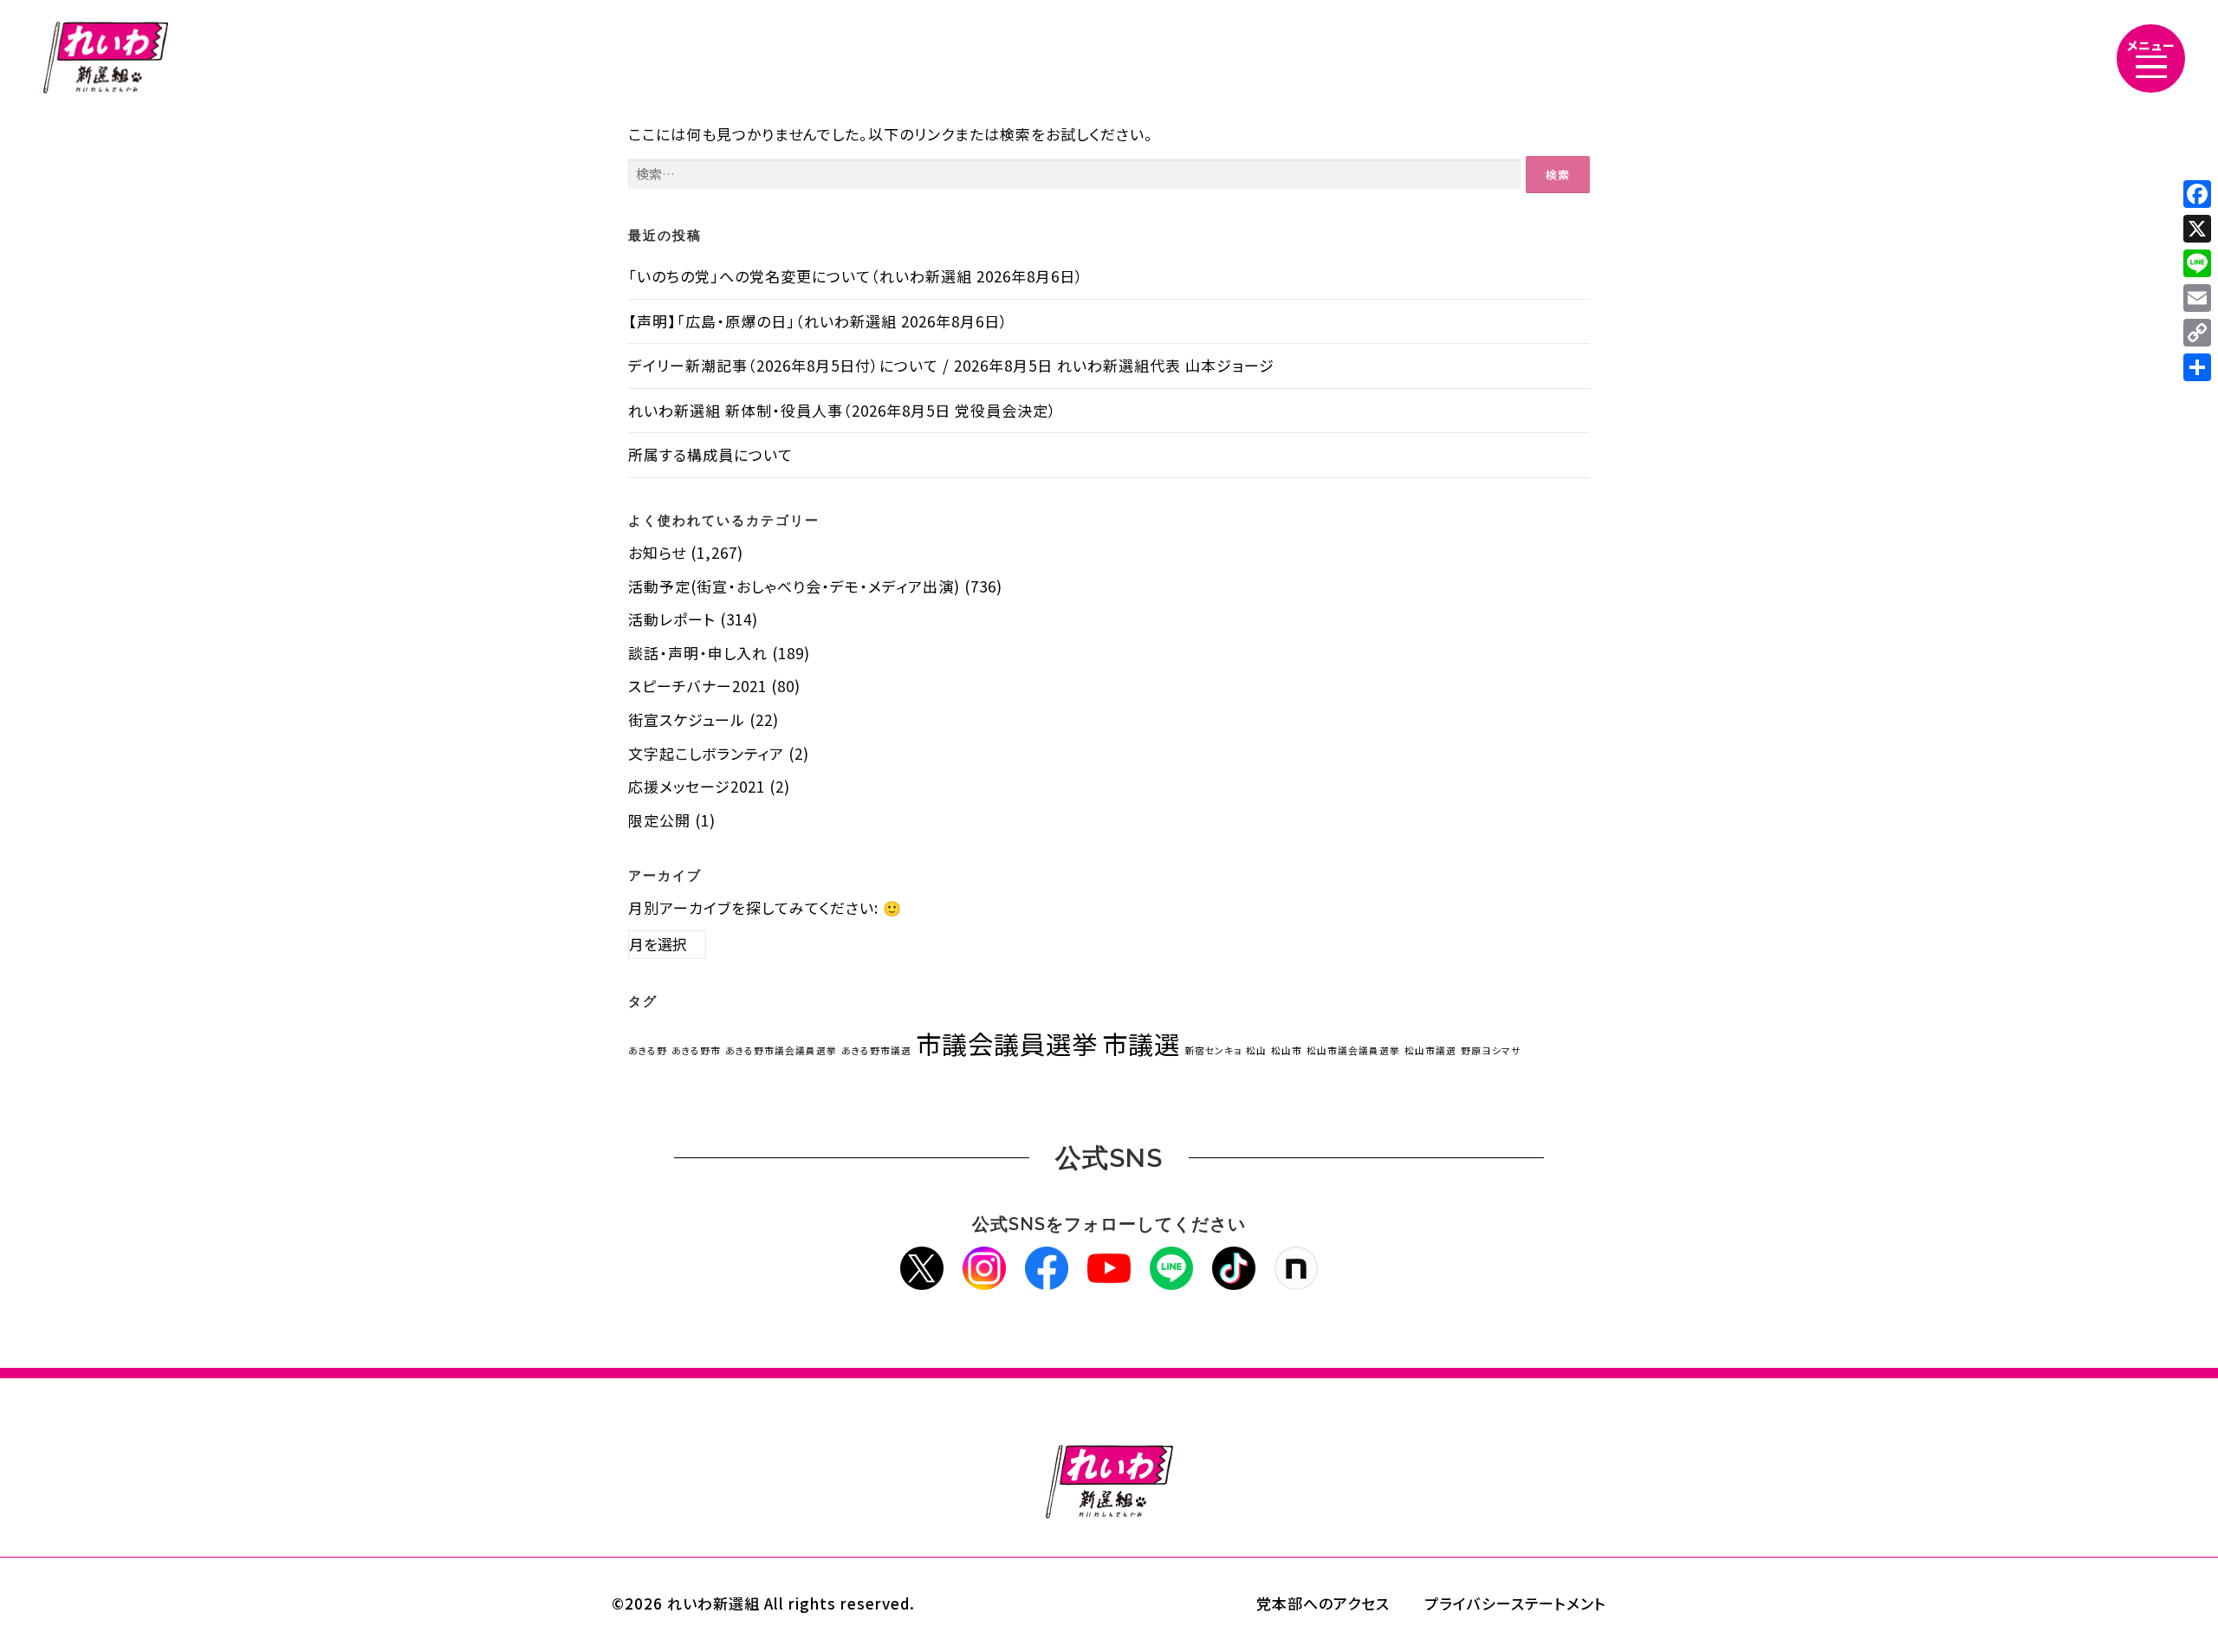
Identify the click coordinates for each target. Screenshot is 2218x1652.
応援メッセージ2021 (697, 786)
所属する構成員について (710, 454)
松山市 (1287, 1050)
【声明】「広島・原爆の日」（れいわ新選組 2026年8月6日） (818, 321)
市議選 (1141, 1043)
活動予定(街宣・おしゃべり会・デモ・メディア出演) (794, 586)
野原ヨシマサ (1491, 1050)
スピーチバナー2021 (697, 686)
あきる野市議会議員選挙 (781, 1050)
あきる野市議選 (876, 1050)
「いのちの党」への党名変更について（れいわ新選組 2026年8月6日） (856, 276)
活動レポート (672, 619)
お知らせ (657, 552)
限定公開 (659, 820)
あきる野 (648, 1050)
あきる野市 (696, 1050)
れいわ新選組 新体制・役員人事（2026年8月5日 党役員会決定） (843, 410)
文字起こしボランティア (706, 753)
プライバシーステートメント (1515, 1603)
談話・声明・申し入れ (698, 653)
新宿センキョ (1213, 1050)
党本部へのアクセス (1323, 1603)
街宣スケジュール (687, 719)
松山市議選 (1430, 1050)
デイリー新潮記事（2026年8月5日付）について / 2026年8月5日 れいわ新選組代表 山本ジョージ (951, 365)
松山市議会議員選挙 (1353, 1050)
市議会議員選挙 (1007, 1043)
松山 (1256, 1050)
